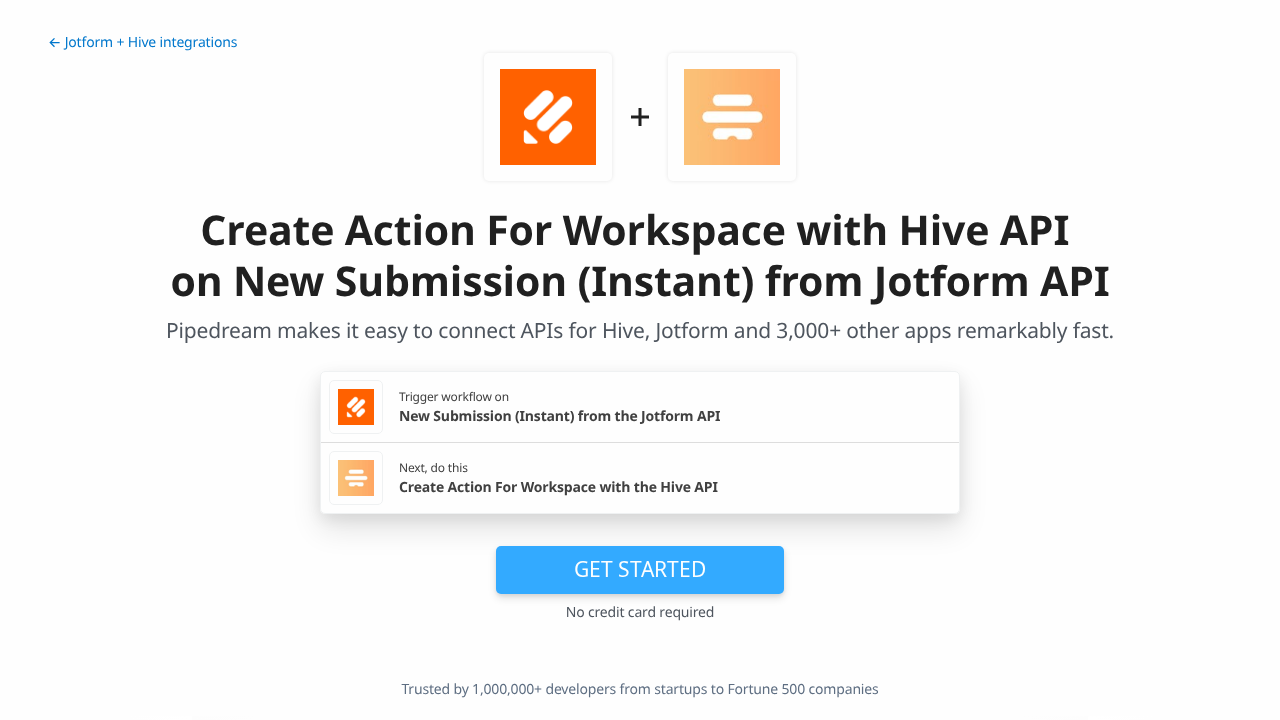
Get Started (640, 569)
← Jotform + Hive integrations (142, 42)
